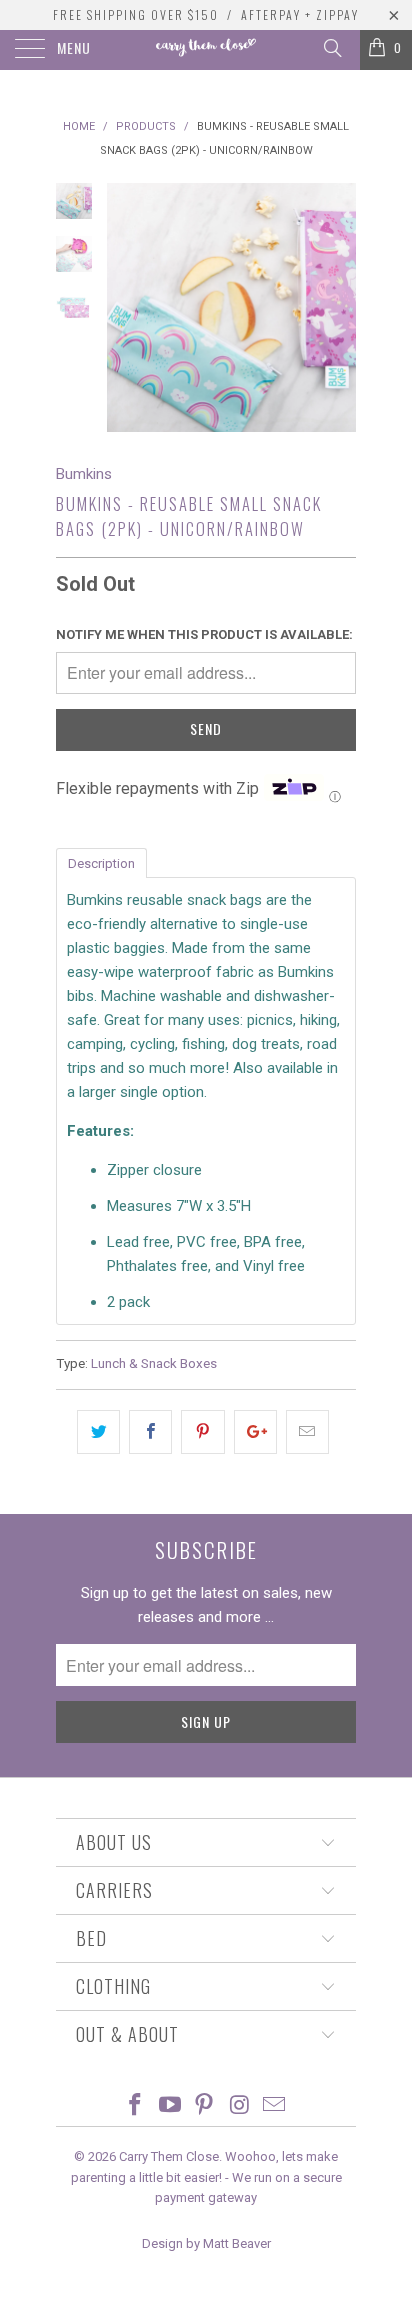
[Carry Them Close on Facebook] (136, 2106)
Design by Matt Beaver (206, 2243)
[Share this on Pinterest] (202, 1432)
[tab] (101, 862)
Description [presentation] (101, 863)
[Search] (331, 48)
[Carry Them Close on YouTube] (170, 2106)
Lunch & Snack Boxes (154, 1363)
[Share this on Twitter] (98, 1432)
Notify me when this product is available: (204, 634)
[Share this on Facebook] (150, 1432)
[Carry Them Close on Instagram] (240, 2106)
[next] (337, 307)
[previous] (126, 307)
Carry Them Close (169, 2156)
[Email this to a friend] (307, 1432)
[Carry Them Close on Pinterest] (205, 2106)
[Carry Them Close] (206, 50)
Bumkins (84, 474)
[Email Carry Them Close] (275, 2106)
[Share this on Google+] (255, 1432)
